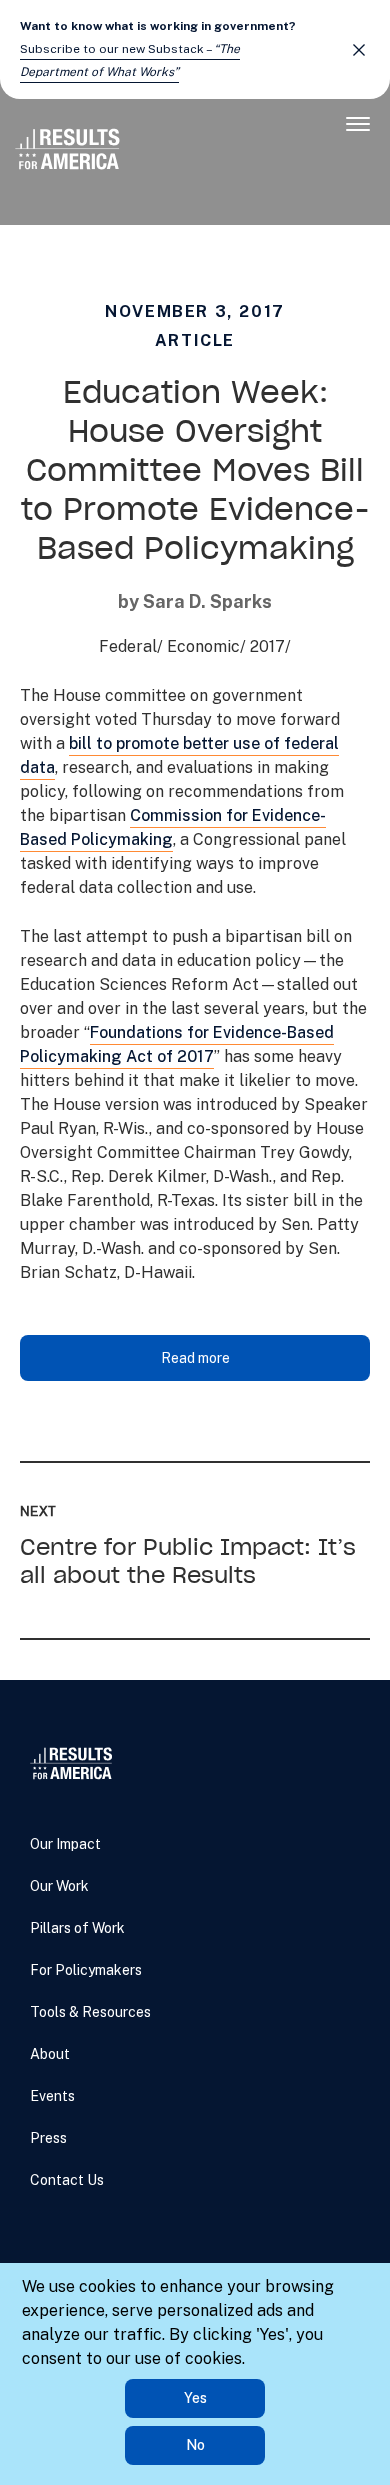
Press (48, 2138)
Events (52, 2096)
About (50, 2054)
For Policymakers (86, 1970)
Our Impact (65, 1844)
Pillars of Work (77, 1928)
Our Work (59, 1886)
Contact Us (67, 2180)
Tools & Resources (90, 2012)
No (195, 2445)
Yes (195, 2398)
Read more (195, 1358)
